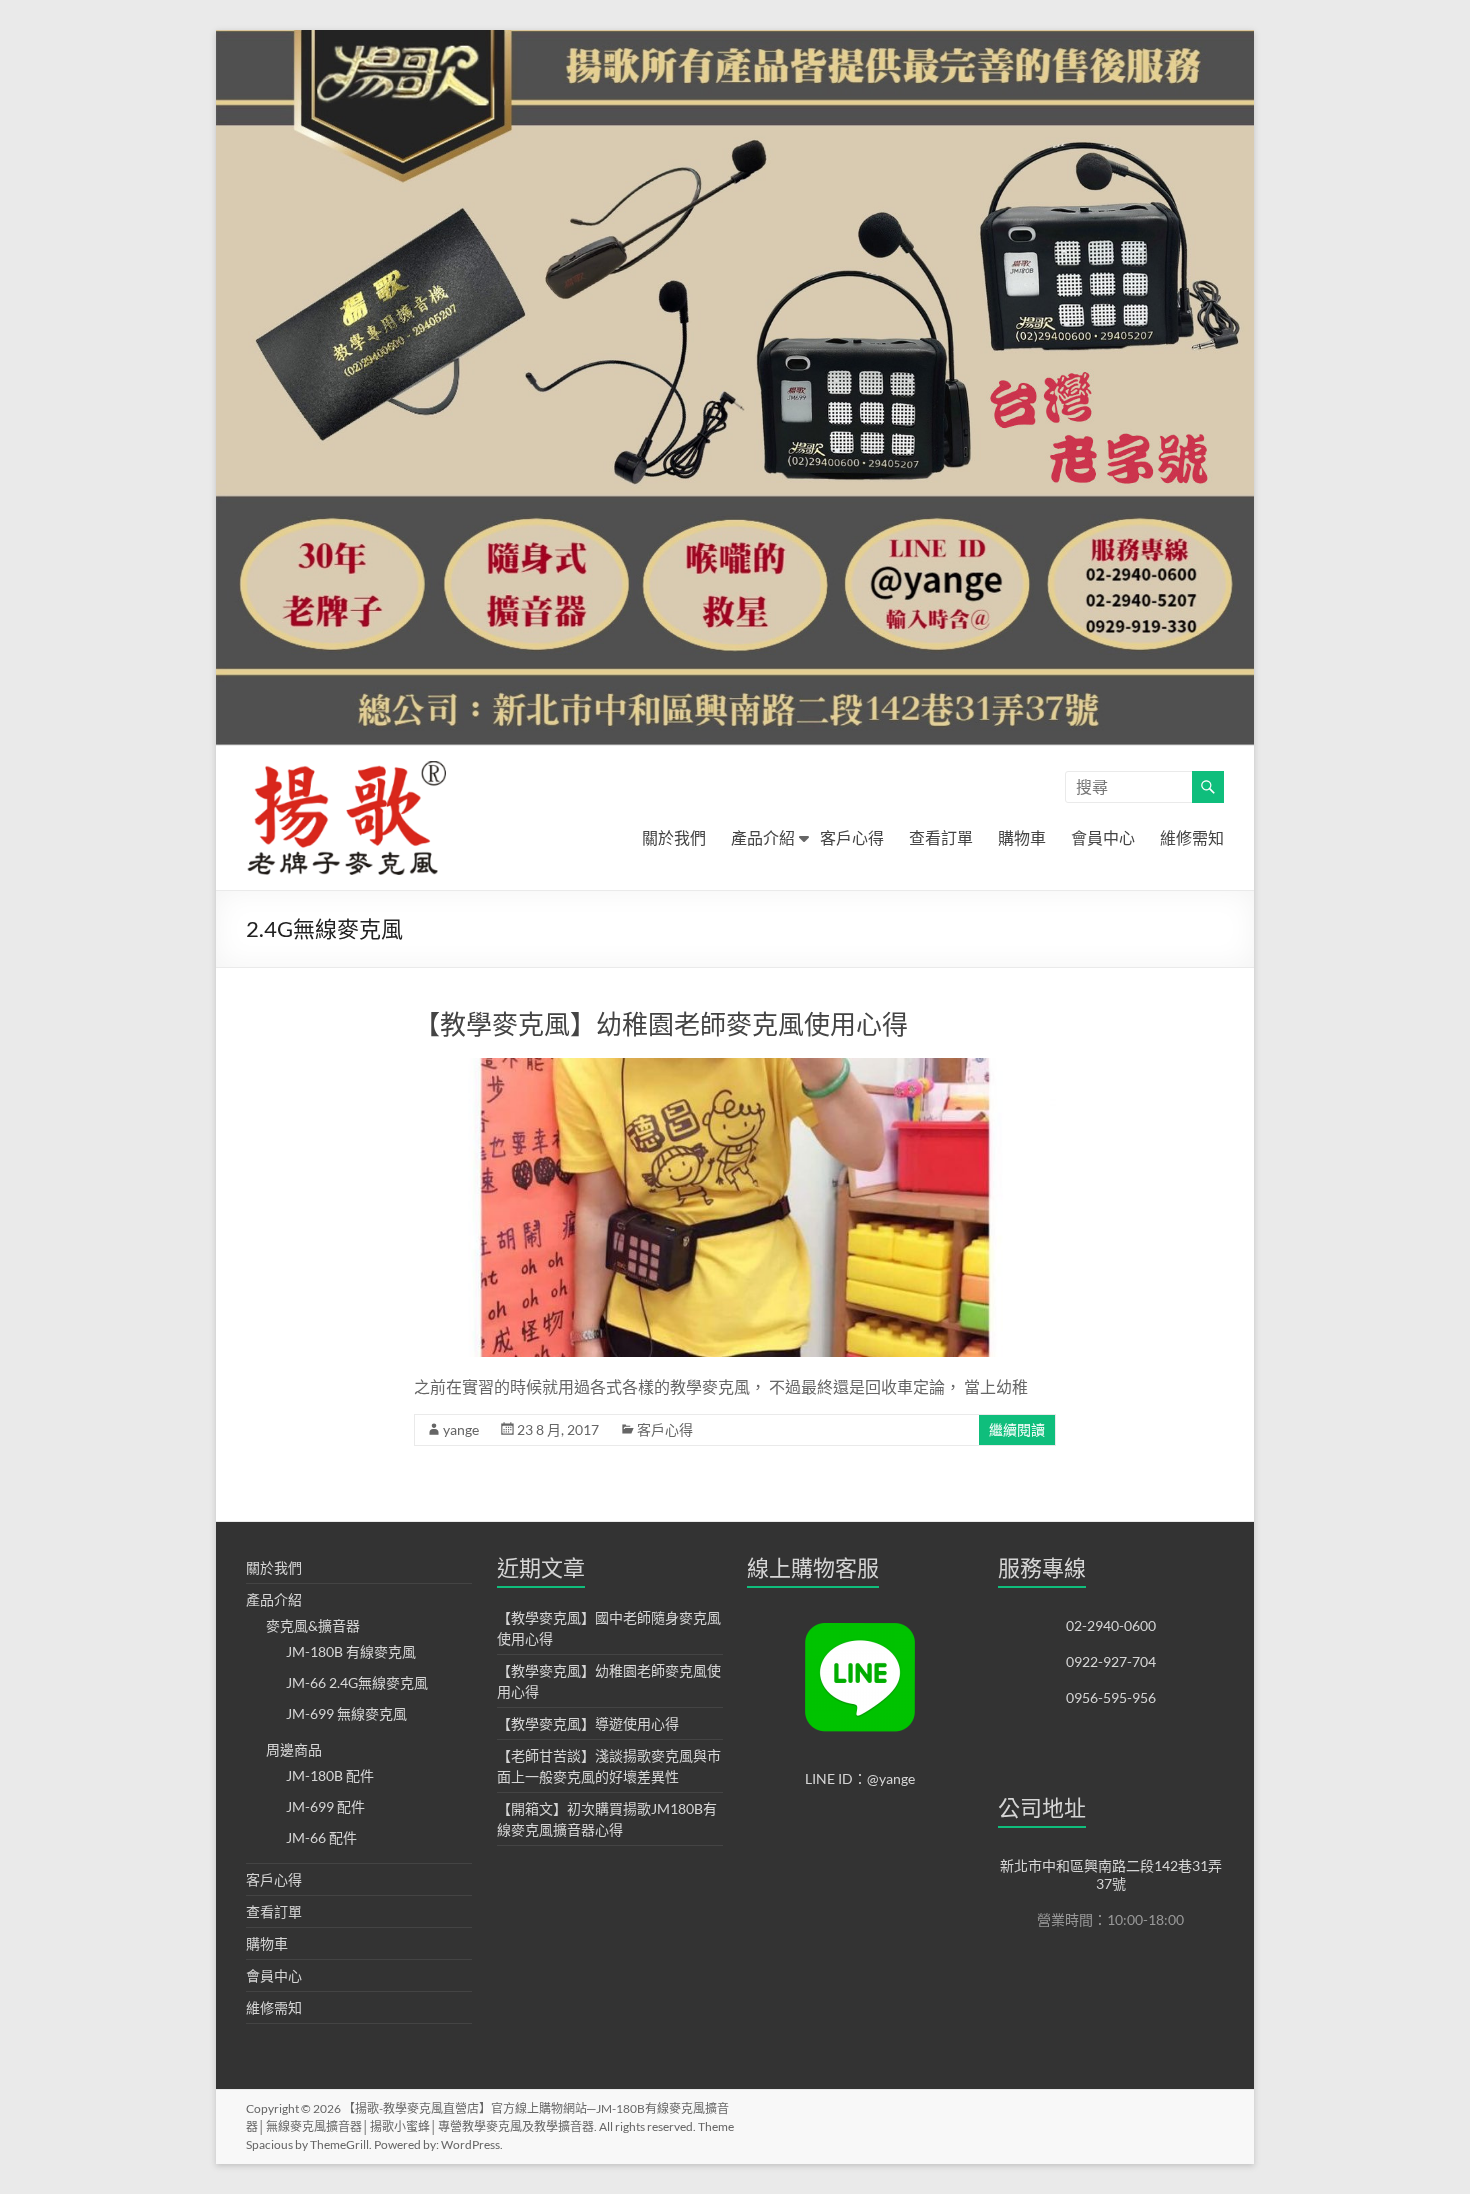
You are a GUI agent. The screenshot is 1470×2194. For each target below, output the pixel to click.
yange (461, 1429)
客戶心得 (852, 837)
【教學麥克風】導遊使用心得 (588, 1723)
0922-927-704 (1111, 1661)
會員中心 (1103, 837)
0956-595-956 (1111, 1697)
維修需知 (1192, 837)
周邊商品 (294, 1749)
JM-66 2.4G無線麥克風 (357, 1682)
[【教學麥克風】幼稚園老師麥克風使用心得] (734, 1067)
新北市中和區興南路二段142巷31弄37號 (1111, 1874)
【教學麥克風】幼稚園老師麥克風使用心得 (661, 1024)
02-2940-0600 (1111, 1625)
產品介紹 (763, 837)
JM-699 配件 (325, 1806)
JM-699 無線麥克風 (346, 1713)
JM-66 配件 (321, 1837)
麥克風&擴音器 (313, 1625)
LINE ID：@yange (860, 1778)
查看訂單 (941, 837)
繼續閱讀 (1017, 1429)
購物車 (1022, 837)
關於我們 (674, 837)
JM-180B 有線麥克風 (351, 1651)
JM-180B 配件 (330, 1775)
